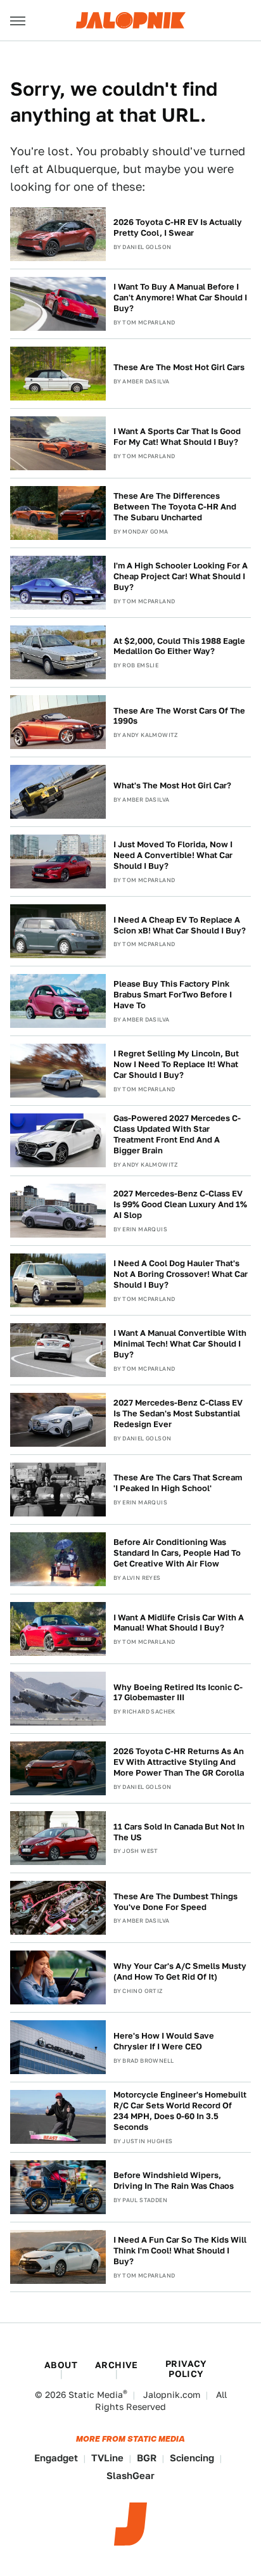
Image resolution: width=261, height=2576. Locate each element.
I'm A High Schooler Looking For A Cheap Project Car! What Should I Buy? (181, 576)
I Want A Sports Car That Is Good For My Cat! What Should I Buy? (177, 437)
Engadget (56, 2458)
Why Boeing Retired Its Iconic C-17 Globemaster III (178, 1693)
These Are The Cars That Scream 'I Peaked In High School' (178, 1483)
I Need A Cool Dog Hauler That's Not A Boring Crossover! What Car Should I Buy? (181, 1274)
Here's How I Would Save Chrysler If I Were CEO (164, 2041)
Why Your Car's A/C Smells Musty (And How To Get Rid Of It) (180, 1971)
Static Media (96, 2395)
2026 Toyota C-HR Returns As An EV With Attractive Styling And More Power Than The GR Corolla (179, 1762)
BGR (147, 2458)
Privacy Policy (186, 2369)
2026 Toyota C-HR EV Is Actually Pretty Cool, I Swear (178, 227)
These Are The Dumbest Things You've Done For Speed (175, 1902)
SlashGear (130, 2476)
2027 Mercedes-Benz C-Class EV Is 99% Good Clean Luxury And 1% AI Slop (180, 1204)
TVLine (107, 2458)
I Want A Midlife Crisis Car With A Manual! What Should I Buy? (179, 1623)
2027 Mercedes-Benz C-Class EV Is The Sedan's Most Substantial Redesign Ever (178, 1413)
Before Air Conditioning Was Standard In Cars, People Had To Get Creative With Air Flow (177, 1553)
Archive (117, 2365)
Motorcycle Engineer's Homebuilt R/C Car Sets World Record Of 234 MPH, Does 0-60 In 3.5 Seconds (180, 2111)
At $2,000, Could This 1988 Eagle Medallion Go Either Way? (179, 646)
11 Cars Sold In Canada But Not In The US (179, 1832)
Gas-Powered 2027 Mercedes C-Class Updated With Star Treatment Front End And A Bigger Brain (177, 1134)
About (61, 2365)
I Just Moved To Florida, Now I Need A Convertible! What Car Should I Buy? (173, 855)
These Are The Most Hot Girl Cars (179, 367)
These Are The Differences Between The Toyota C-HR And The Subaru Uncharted (175, 507)
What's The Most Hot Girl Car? (172, 785)
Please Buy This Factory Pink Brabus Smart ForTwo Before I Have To (173, 995)
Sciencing (192, 2458)
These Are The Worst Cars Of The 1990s (179, 716)
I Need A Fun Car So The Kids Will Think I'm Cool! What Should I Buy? (180, 2251)
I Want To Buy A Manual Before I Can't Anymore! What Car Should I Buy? (180, 298)
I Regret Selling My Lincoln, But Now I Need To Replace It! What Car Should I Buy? (176, 1064)
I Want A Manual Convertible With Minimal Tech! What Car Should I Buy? (180, 1344)
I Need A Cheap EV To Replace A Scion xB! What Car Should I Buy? (180, 925)
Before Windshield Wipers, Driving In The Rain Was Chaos (174, 2181)
